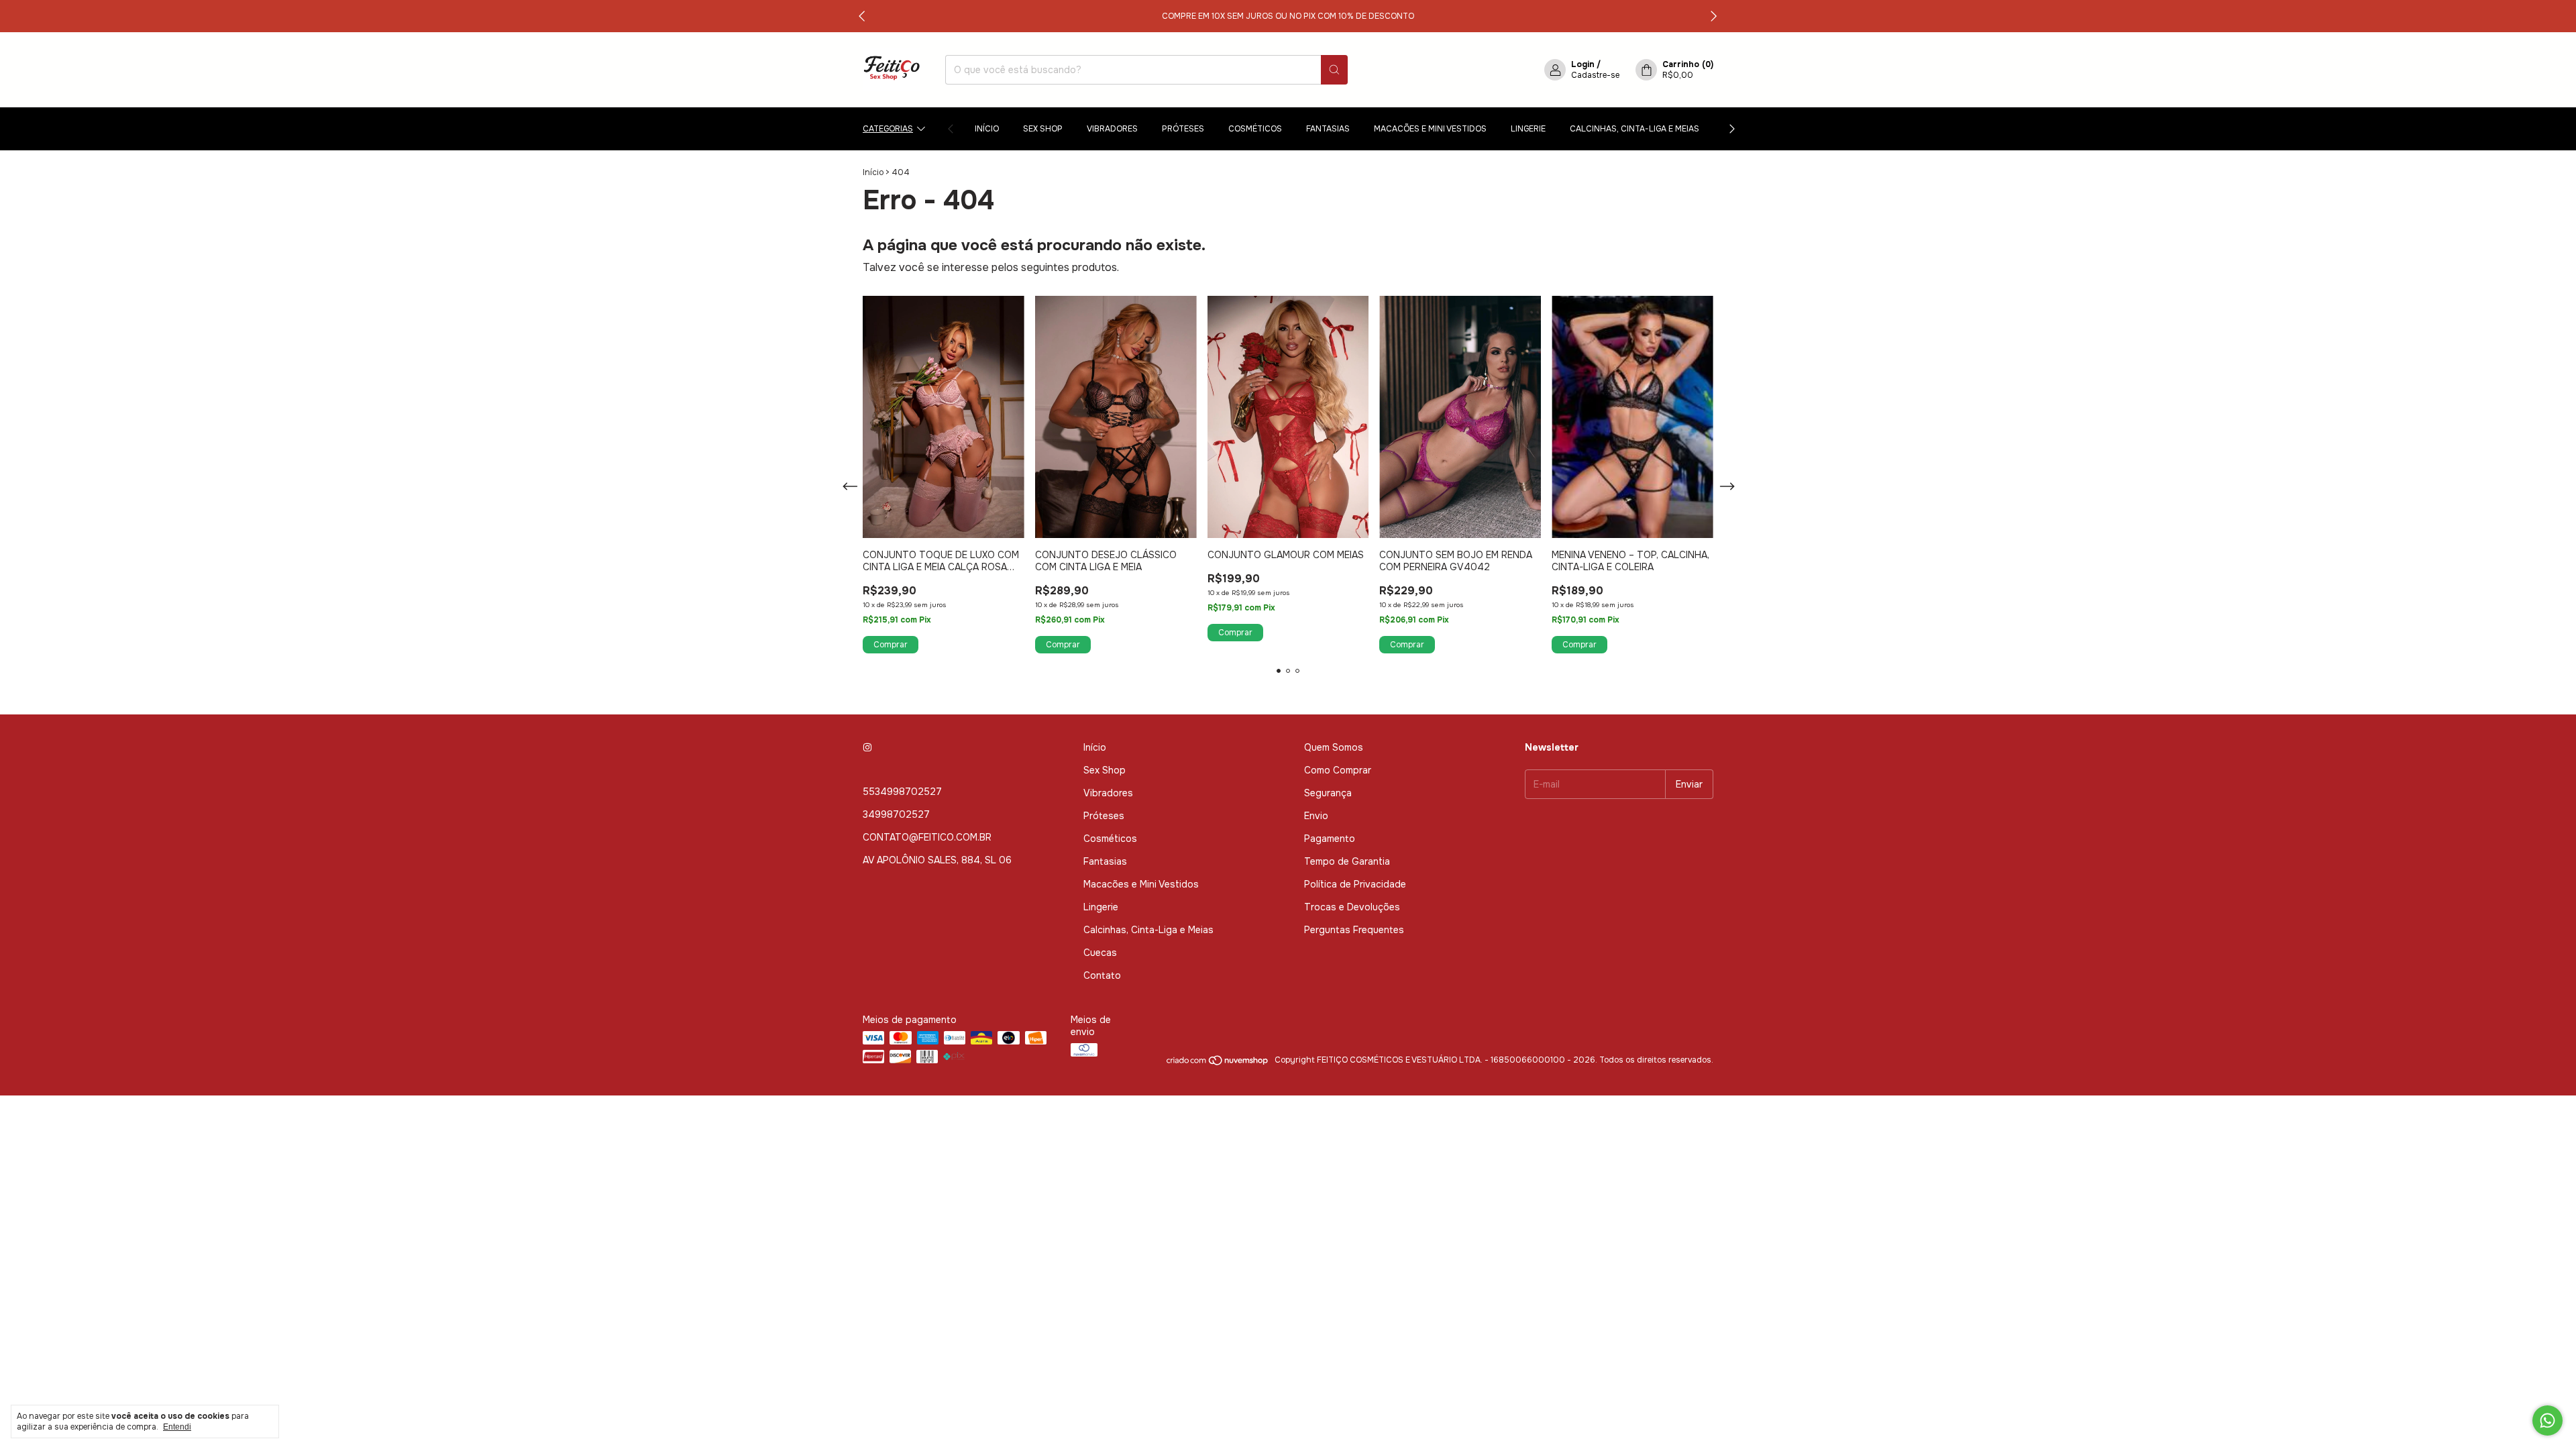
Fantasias (1328, 129)
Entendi (177, 1427)
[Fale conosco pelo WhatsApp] (2547, 1420)
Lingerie (1528, 129)
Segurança (1328, 793)
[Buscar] (1334, 70)
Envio (1316, 816)
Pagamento (1330, 839)
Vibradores (1112, 129)
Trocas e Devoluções (1352, 907)
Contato (1102, 975)
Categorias (888, 129)
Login (1583, 64)
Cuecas (1100, 953)
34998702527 (896, 814)
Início (987, 129)
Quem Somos (1334, 747)
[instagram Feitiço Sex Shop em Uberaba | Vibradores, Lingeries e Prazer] (867, 747)
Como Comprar (1338, 770)
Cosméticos (1255, 129)
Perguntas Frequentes (1354, 930)
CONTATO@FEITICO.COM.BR (927, 837)
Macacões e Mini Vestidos (1430, 129)
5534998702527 (902, 792)
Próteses (1183, 129)
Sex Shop (1043, 129)
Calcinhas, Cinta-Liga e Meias (1634, 129)
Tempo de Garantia (1347, 861)
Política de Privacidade (1355, 884)
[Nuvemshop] (1218, 1063)
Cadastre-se (1595, 75)
